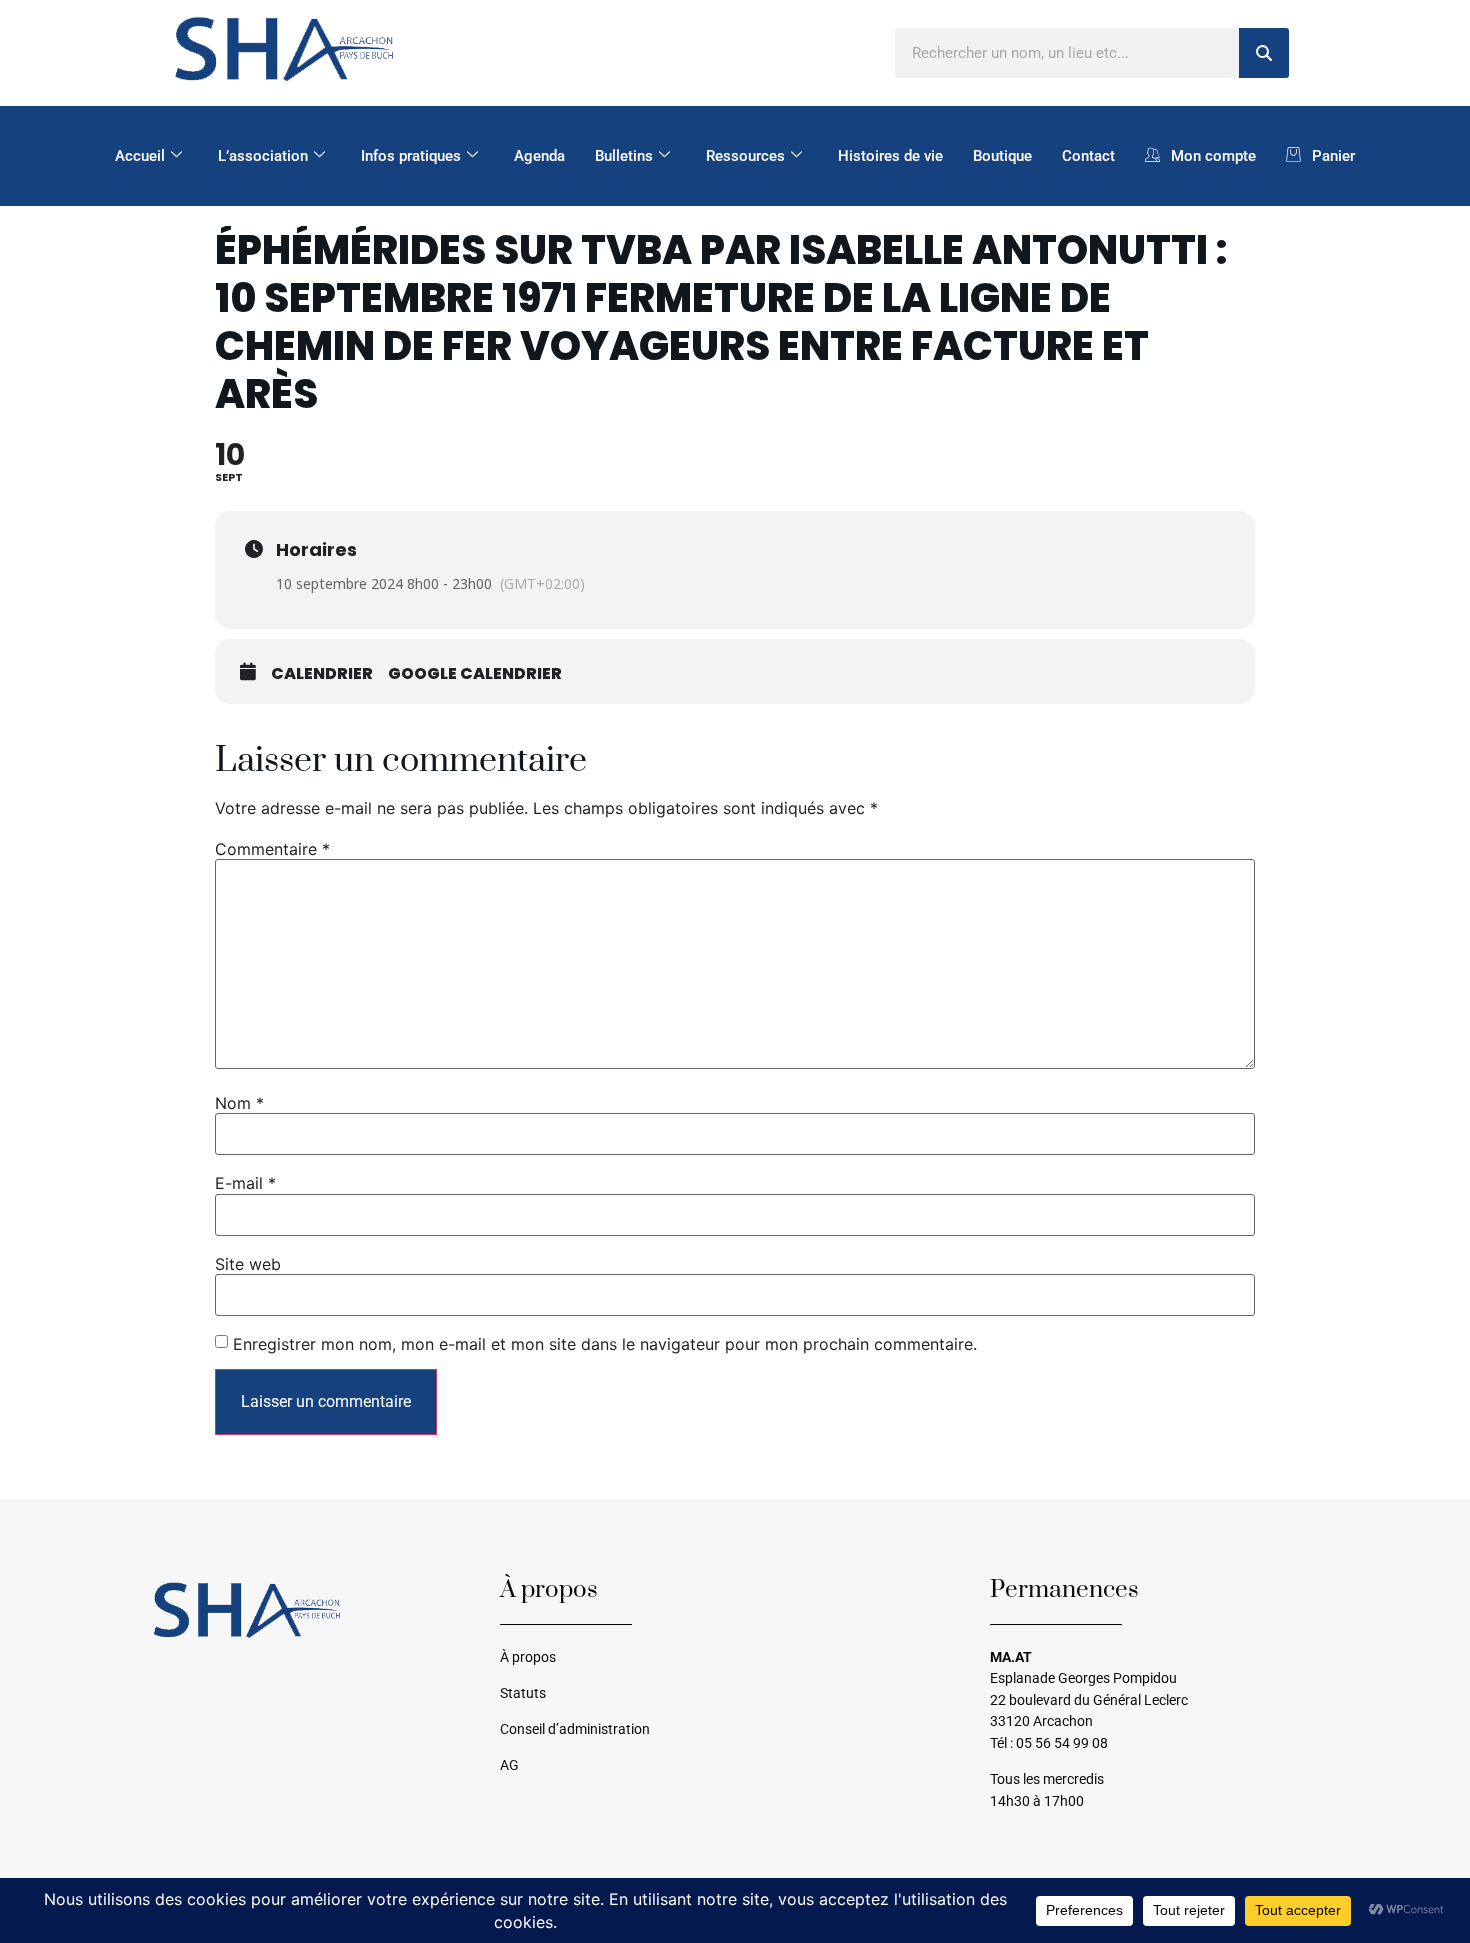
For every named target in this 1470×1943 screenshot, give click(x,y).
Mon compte (1213, 156)
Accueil (140, 156)
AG (509, 1765)
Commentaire (272, 849)
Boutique (1002, 156)
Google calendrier (475, 674)
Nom (239, 1103)
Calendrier (322, 674)
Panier (1333, 156)
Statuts (523, 1693)
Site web (248, 1264)
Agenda (539, 156)
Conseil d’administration (575, 1729)
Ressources (745, 156)
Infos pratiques (411, 156)
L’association (263, 156)
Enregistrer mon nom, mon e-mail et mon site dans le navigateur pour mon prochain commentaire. (605, 1344)
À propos (528, 1657)
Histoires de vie (890, 156)
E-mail (245, 1183)
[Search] (1264, 53)
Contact (1088, 156)
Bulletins (624, 156)
